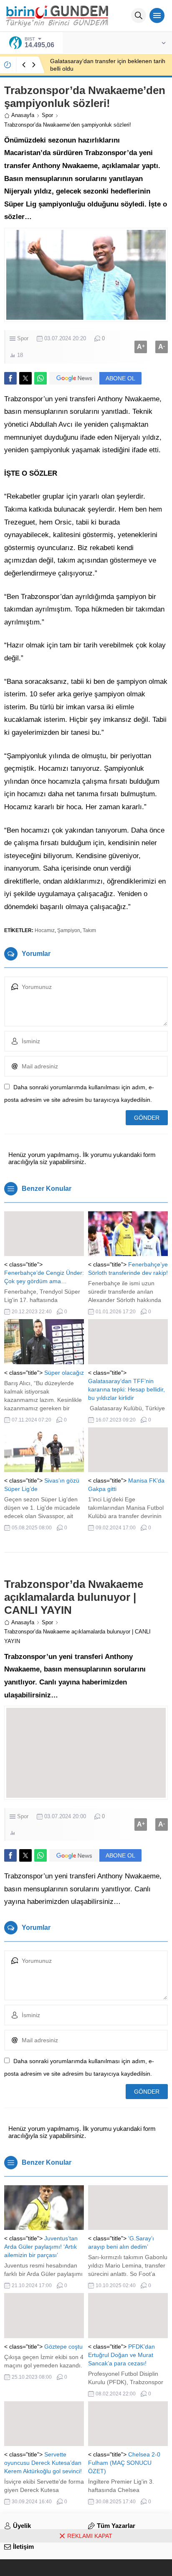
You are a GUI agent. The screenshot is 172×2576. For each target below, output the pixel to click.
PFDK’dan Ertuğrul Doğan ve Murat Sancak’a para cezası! (121, 2355)
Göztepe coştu (63, 2347)
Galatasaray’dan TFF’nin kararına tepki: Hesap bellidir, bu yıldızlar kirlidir (126, 1389)
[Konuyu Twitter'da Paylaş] (25, 378)
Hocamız (45, 930)
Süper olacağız (64, 1373)
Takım (89, 930)
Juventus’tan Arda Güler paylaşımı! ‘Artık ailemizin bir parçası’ (41, 2247)
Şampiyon (69, 930)
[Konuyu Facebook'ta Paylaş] (10, 378)
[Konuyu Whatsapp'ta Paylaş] (40, 378)
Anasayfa (23, 115)
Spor (47, 115)
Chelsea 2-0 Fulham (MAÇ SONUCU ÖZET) (124, 2463)
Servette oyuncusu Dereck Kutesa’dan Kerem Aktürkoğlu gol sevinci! (43, 2463)
